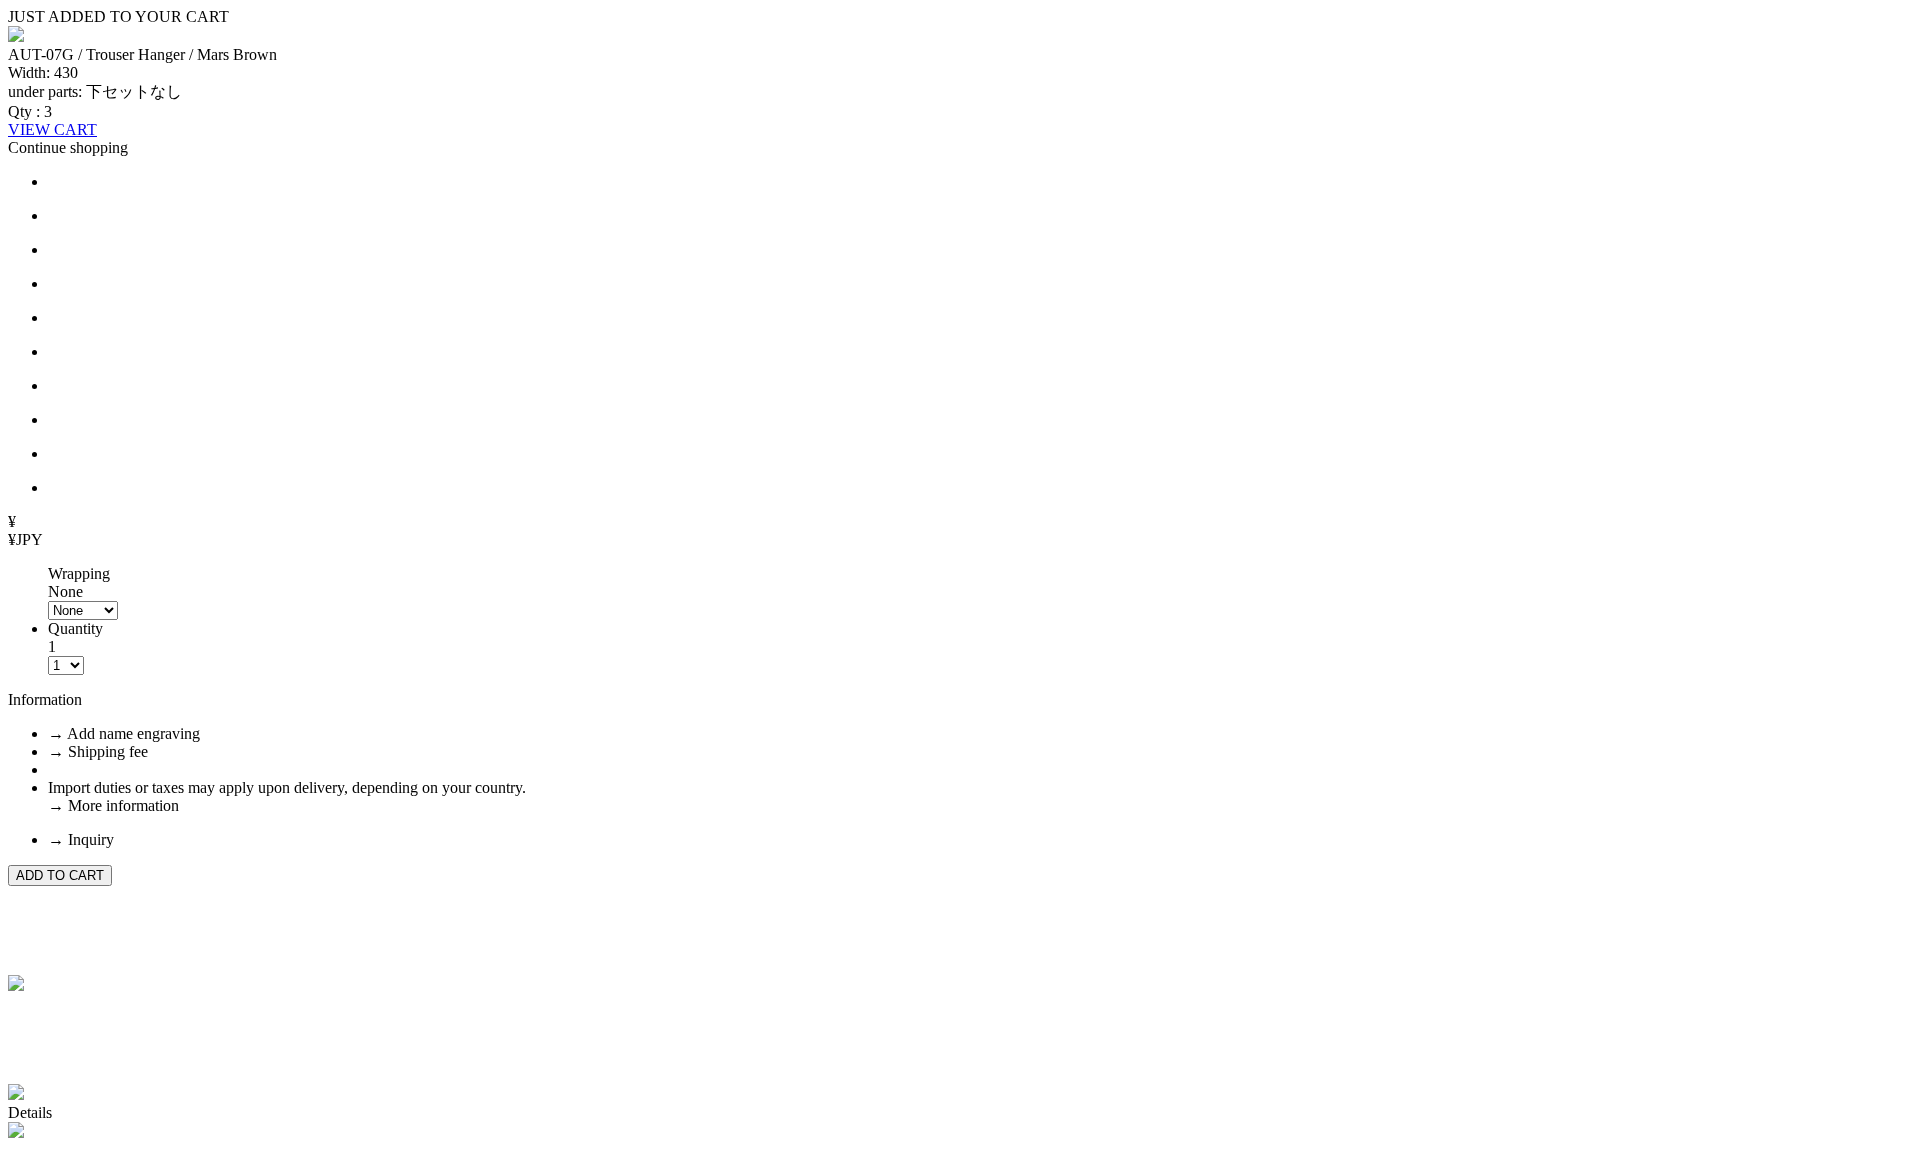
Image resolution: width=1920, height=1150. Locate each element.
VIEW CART (52, 129)
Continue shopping (68, 147)
